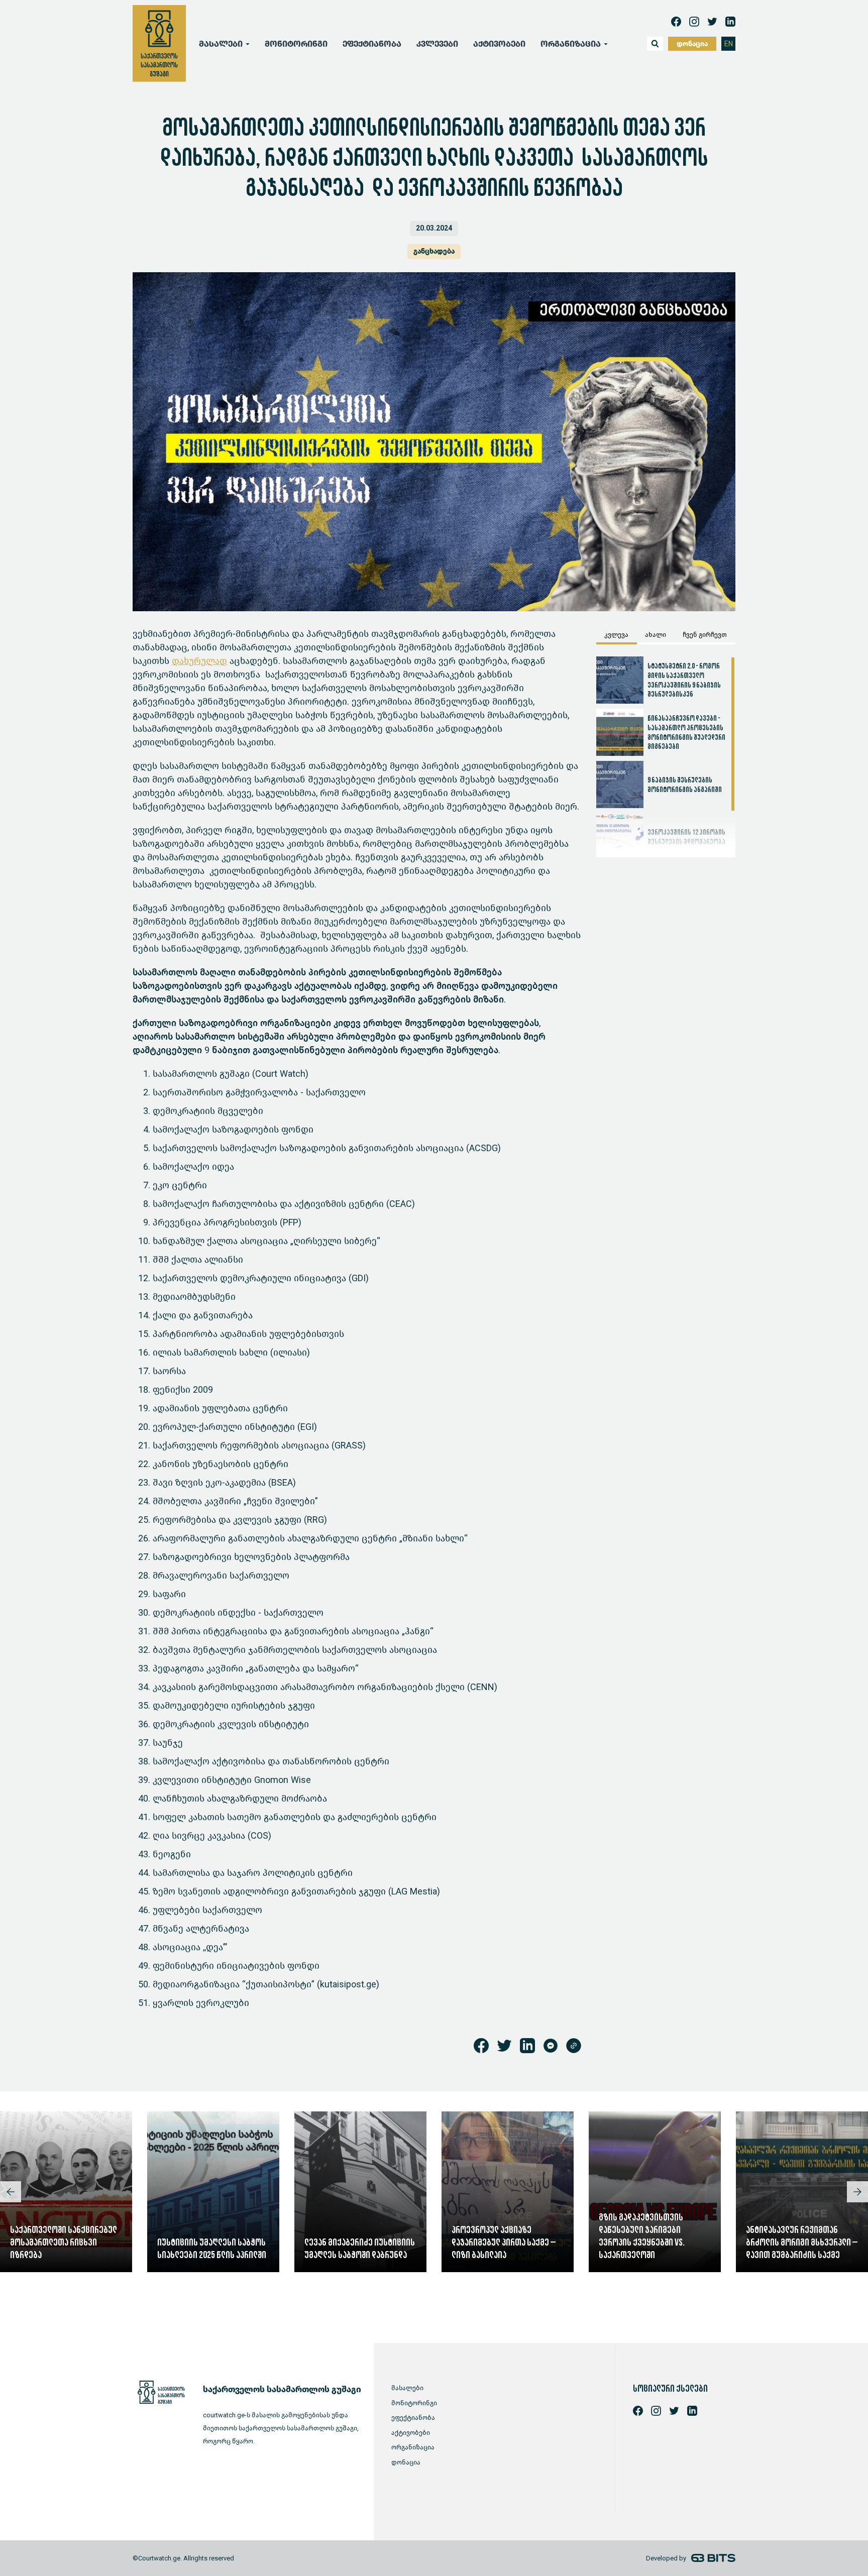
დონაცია (692, 44)
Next (857, 2192)
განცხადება (434, 251)
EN (729, 44)
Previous (11, 2192)
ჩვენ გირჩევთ (705, 635)
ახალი (656, 635)
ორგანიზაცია (413, 2447)
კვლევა (616, 635)
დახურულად (199, 661)
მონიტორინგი (296, 44)
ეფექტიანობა (372, 44)
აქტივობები (499, 44)
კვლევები (437, 44)
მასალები (407, 2388)
